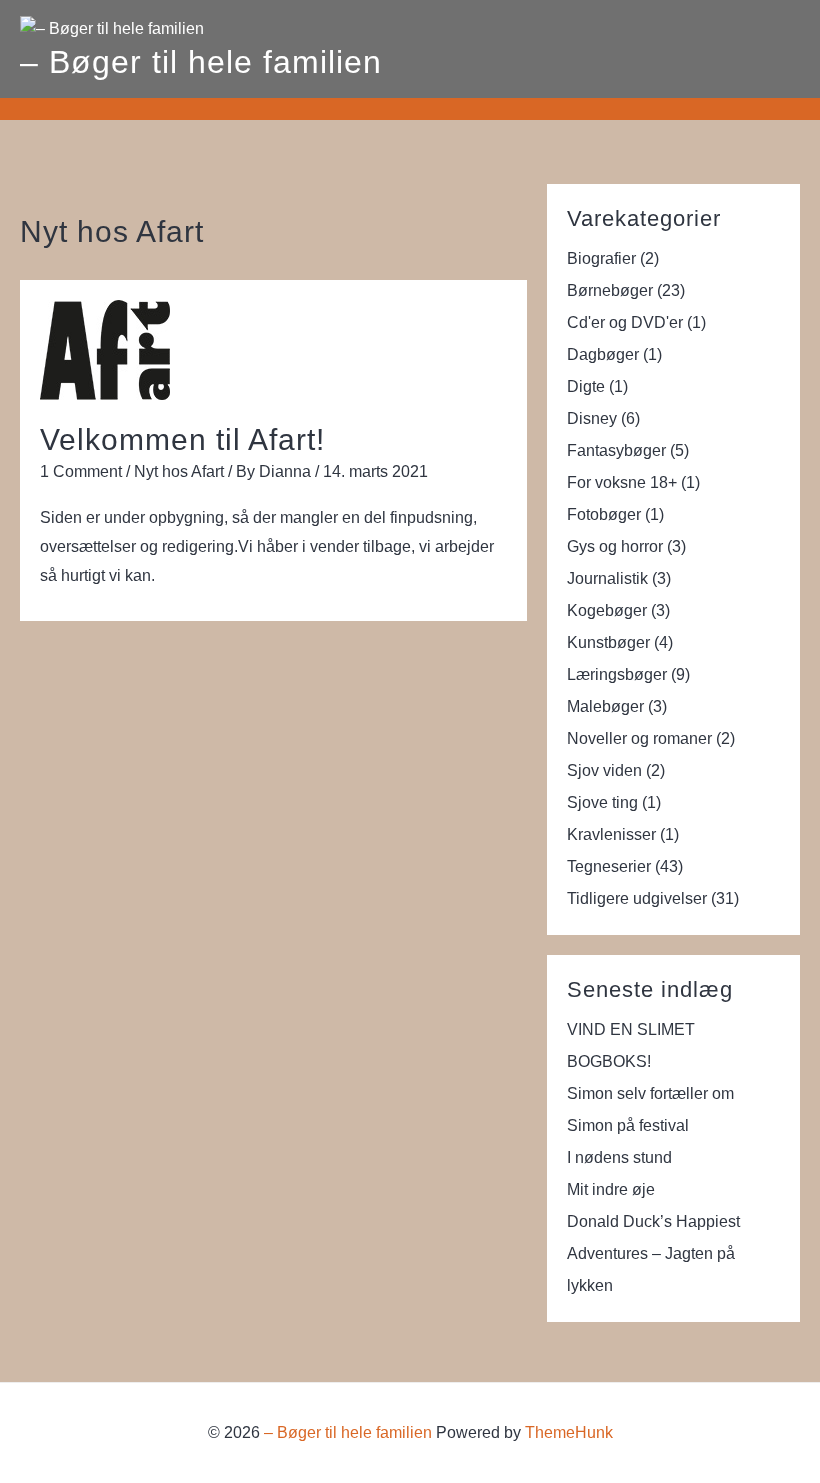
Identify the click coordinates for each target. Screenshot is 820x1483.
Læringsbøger (617, 674)
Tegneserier (609, 866)
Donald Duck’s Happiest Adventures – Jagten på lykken (653, 1253)
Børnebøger (610, 290)
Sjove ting (602, 802)
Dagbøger (603, 354)
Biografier (601, 258)
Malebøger (605, 706)
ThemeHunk (569, 1432)
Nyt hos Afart (179, 471)
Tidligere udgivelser (637, 898)
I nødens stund (619, 1157)
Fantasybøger (616, 450)
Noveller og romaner (639, 738)
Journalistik (607, 578)
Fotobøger (604, 514)
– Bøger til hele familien (201, 62)
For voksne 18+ (622, 482)
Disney (592, 418)
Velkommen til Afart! (182, 439)
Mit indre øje (611, 1189)
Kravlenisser (611, 834)
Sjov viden (604, 770)
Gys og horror (615, 546)
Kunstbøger (608, 642)
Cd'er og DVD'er (625, 322)
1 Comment (81, 471)
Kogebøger (607, 610)
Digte (586, 386)
